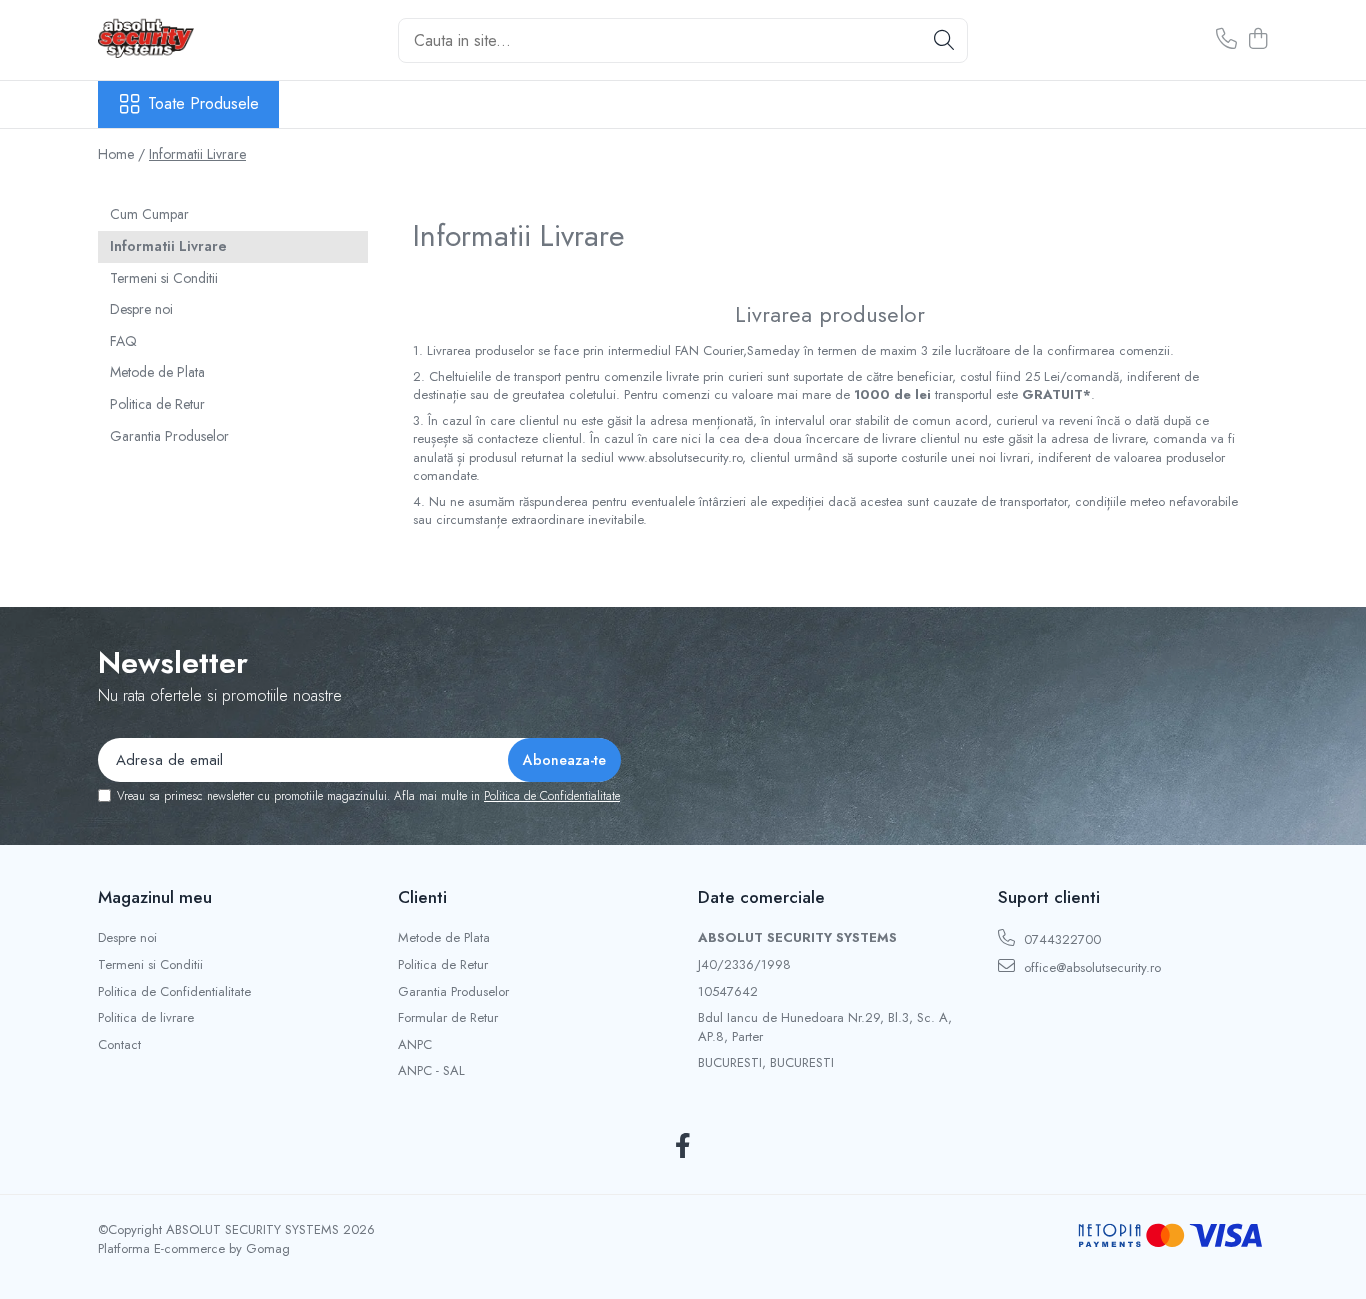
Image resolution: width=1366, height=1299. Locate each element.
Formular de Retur (448, 1018)
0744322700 (1060, 939)
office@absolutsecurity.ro (1090, 967)
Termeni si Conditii (164, 278)
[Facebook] (683, 1147)
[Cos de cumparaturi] (1257, 40)
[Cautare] (944, 40)
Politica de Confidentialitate (552, 796)
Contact (119, 1045)
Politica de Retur (157, 404)
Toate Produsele (203, 104)
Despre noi (141, 309)
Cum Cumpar (149, 214)
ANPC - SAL (431, 1071)
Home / (121, 154)
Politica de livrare (146, 1018)
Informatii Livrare (197, 154)
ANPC (415, 1045)
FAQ (123, 341)
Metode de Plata (157, 372)
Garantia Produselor (169, 436)
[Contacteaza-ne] (1226, 40)
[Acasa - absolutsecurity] (198, 40)
